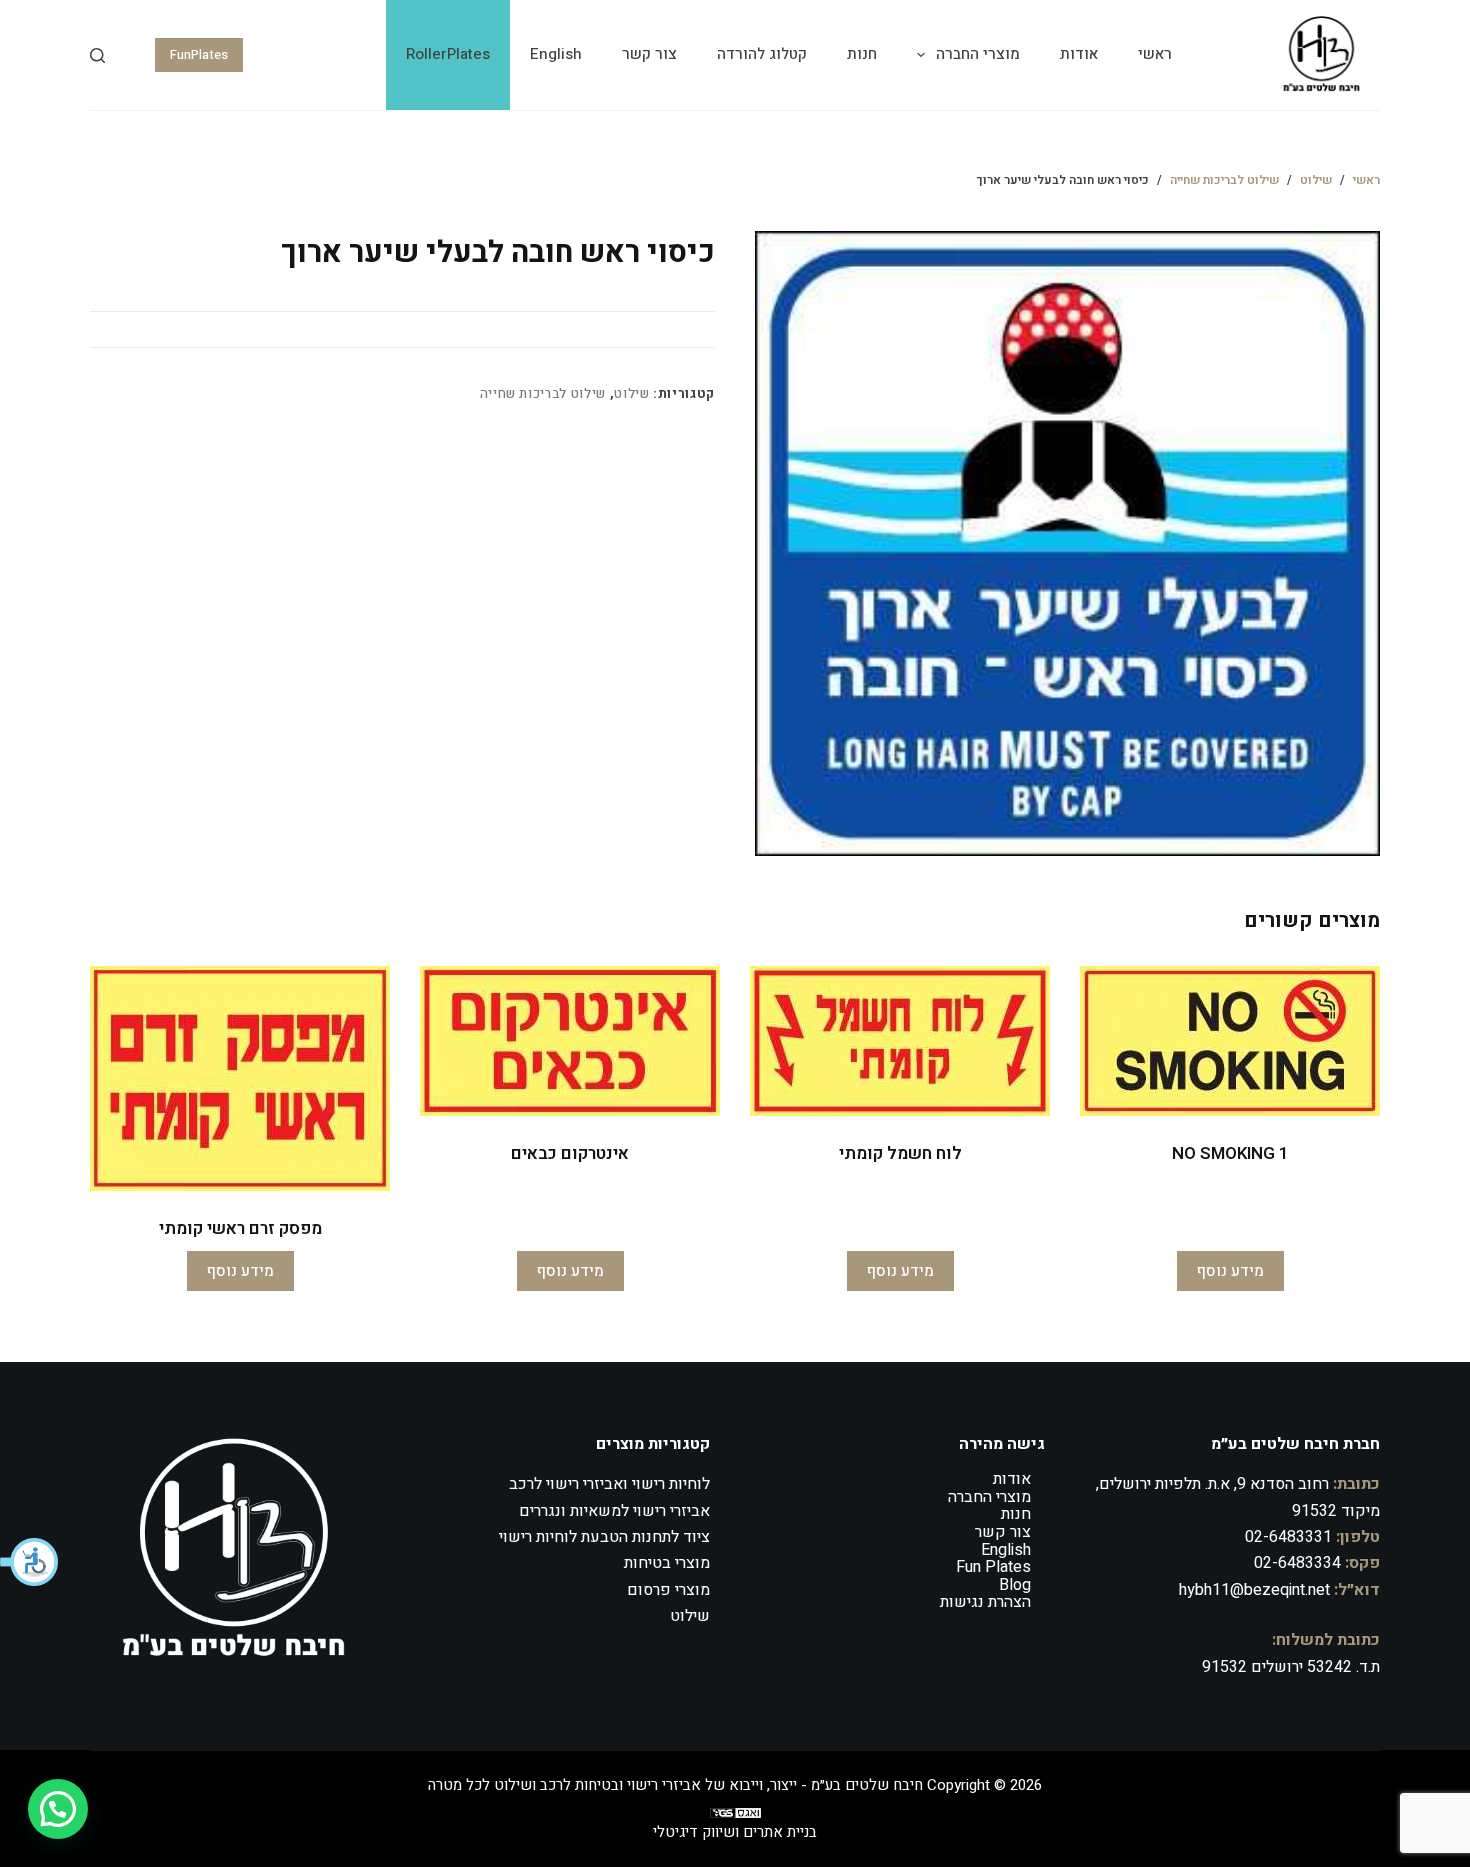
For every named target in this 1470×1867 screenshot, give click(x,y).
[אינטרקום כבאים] (570, 1041)
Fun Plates (993, 1567)
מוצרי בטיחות (667, 1563)
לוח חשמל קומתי (900, 1153)
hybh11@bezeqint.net (1254, 1590)
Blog (1015, 1585)
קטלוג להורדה (762, 54)
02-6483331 (1288, 1537)
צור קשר (649, 54)
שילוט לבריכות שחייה (543, 393)
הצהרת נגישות (985, 1602)
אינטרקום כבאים (570, 1153)
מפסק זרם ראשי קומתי (240, 1228)
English (556, 54)
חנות (862, 54)
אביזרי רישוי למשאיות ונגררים (614, 1511)
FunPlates (199, 54)
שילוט (631, 393)
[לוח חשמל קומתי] (900, 1041)
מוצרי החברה (978, 54)
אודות (1079, 54)
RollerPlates (448, 54)
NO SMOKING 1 (1230, 1153)
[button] (30, 1562)
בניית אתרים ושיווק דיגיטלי (735, 1832)
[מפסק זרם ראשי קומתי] (240, 1078)
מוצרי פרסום (668, 1590)
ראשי (1155, 54)
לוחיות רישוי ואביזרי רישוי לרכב (609, 1484)
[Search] (97, 55)
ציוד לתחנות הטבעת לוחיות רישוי (604, 1537)
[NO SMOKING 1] (1230, 1041)
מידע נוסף (1230, 1271)
